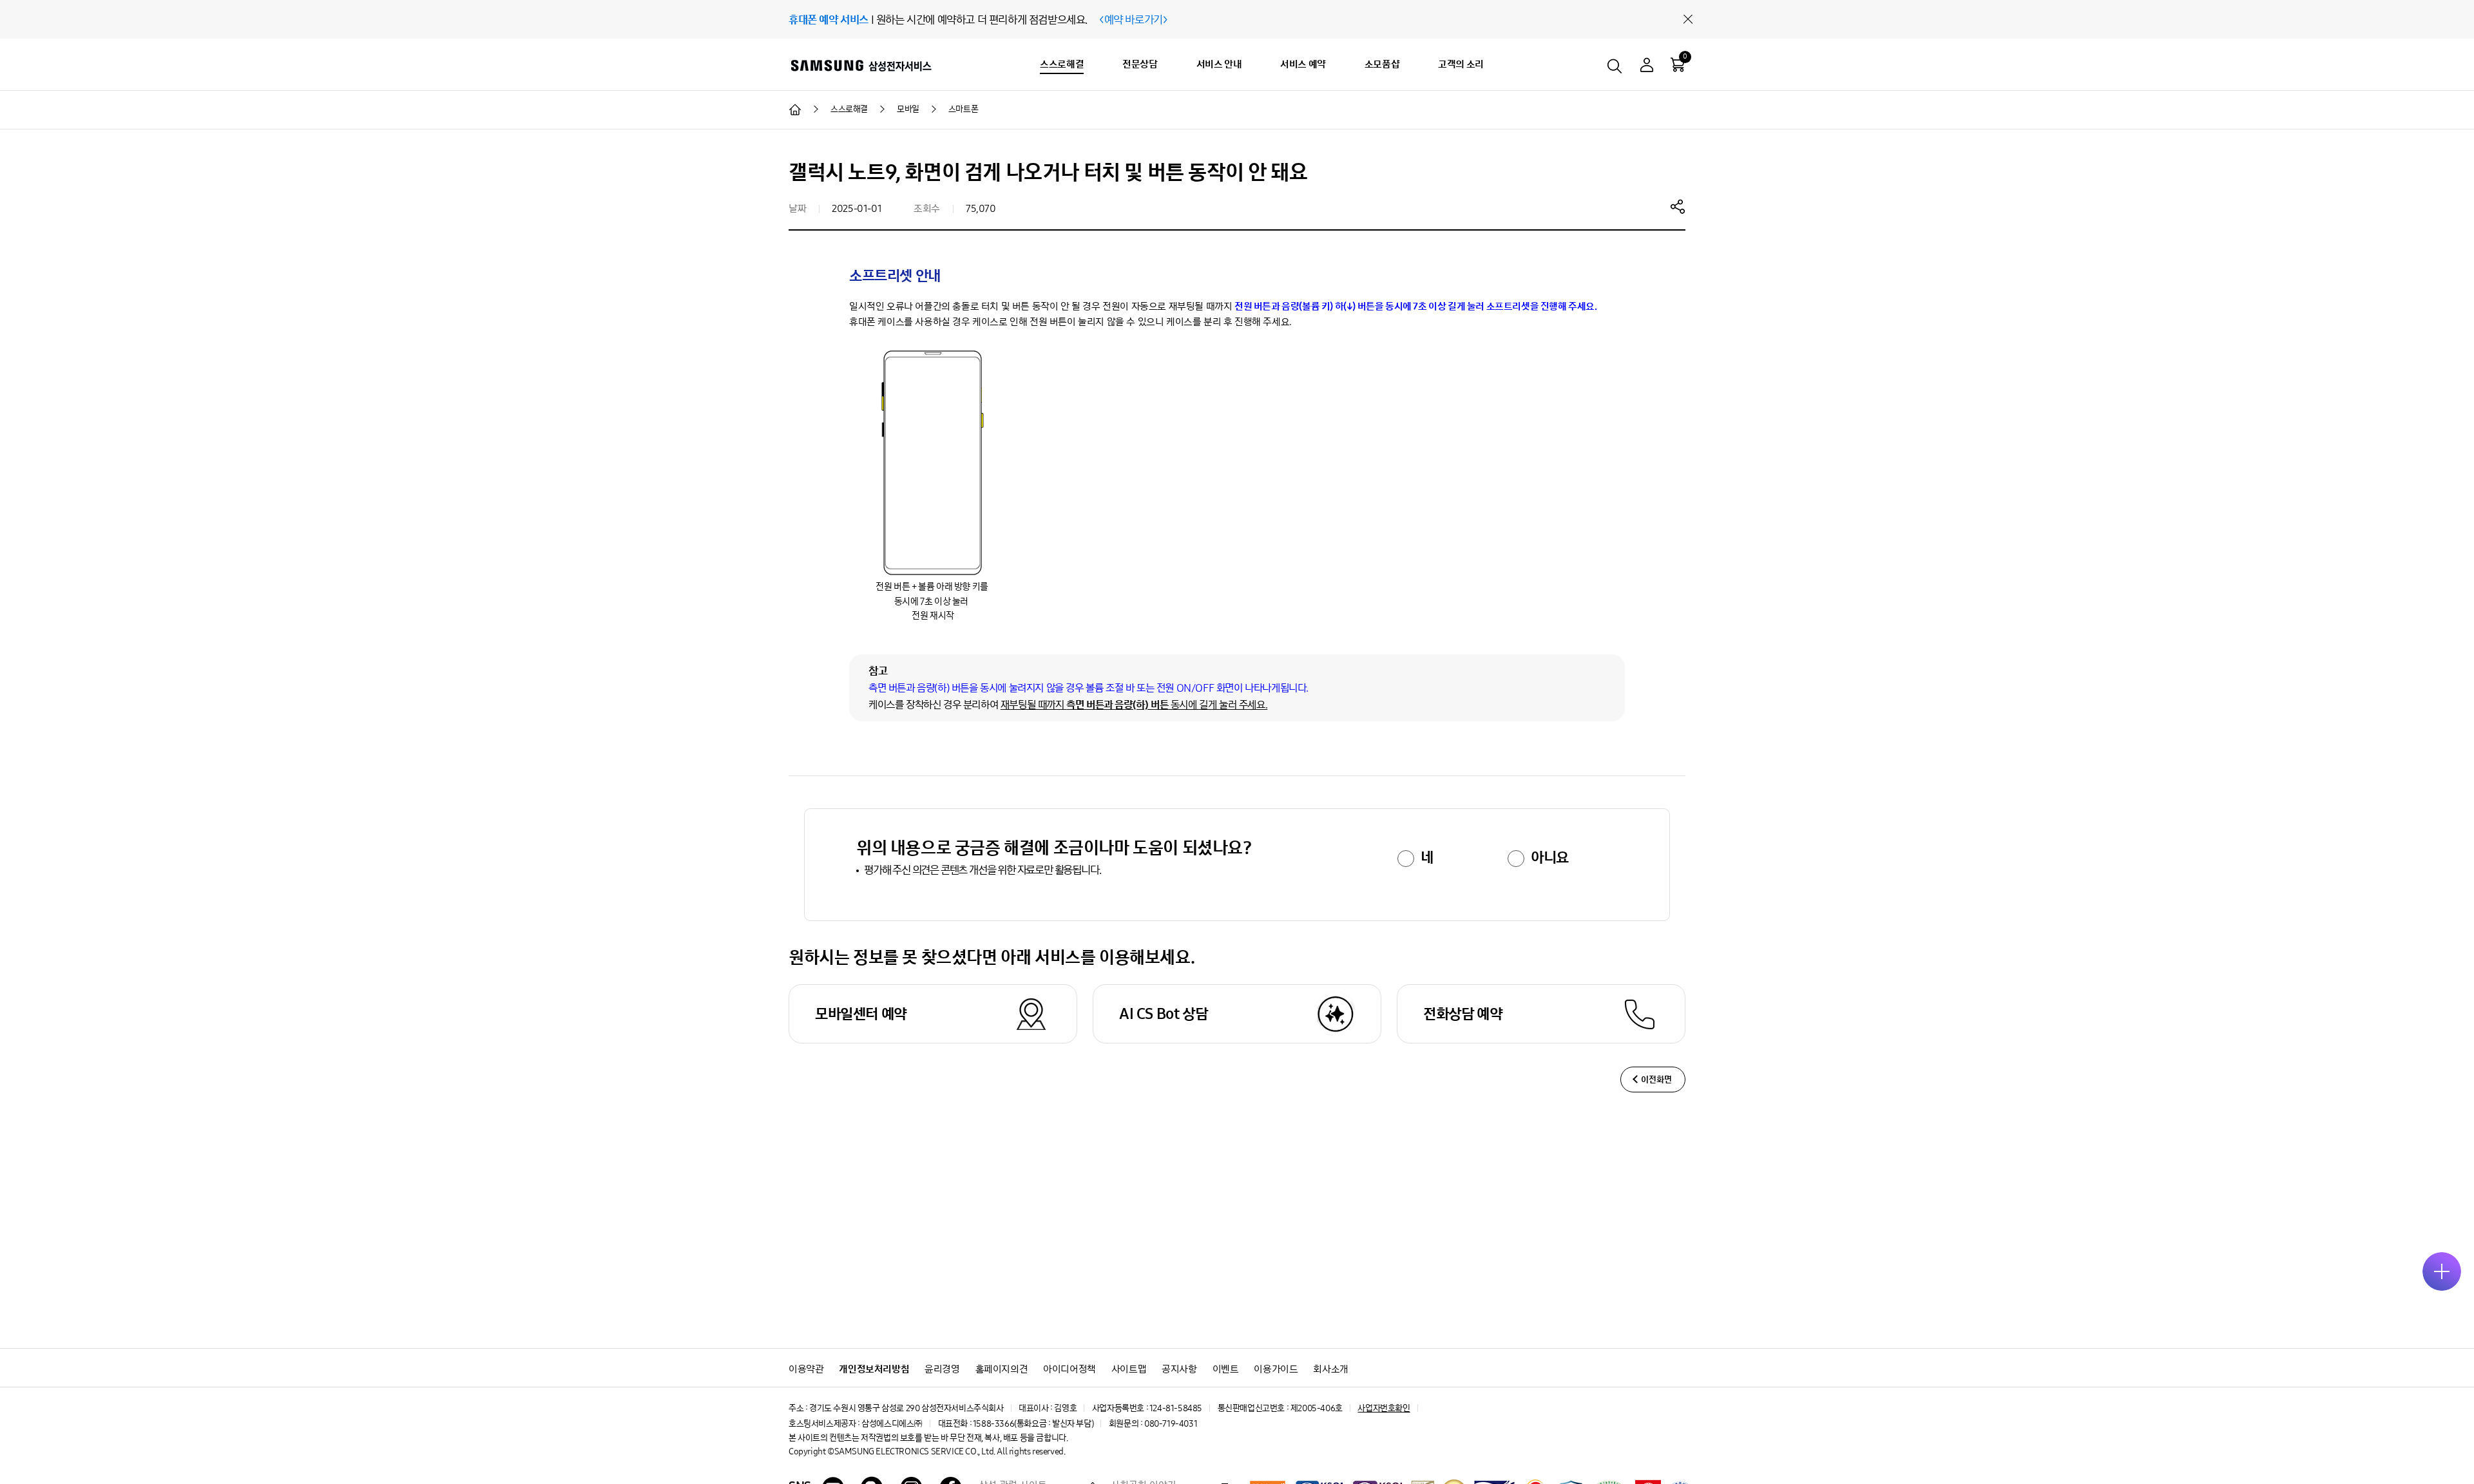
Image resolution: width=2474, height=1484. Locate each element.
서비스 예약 (1303, 64)
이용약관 (806, 1369)
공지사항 (1179, 1369)
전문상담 (1140, 64)
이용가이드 (1276, 1369)
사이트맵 (1129, 1369)
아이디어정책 (1069, 1369)
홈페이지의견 (1002, 1369)
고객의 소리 (1461, 64)
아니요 (1550, 857)
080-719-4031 (1171, 1424)
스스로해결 (1062, 64)
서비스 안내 (1219, 64)
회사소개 (1330, 1369)
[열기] (2442, 1271)
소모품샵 (1382, 64)
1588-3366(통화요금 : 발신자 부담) (1033, 1424)
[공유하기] (1678, 206)
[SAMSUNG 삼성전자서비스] (860, 65)
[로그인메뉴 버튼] (1647, 67)
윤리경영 (942, 1369)
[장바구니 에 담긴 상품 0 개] (1678, 64)
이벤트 (1226, 1369)
